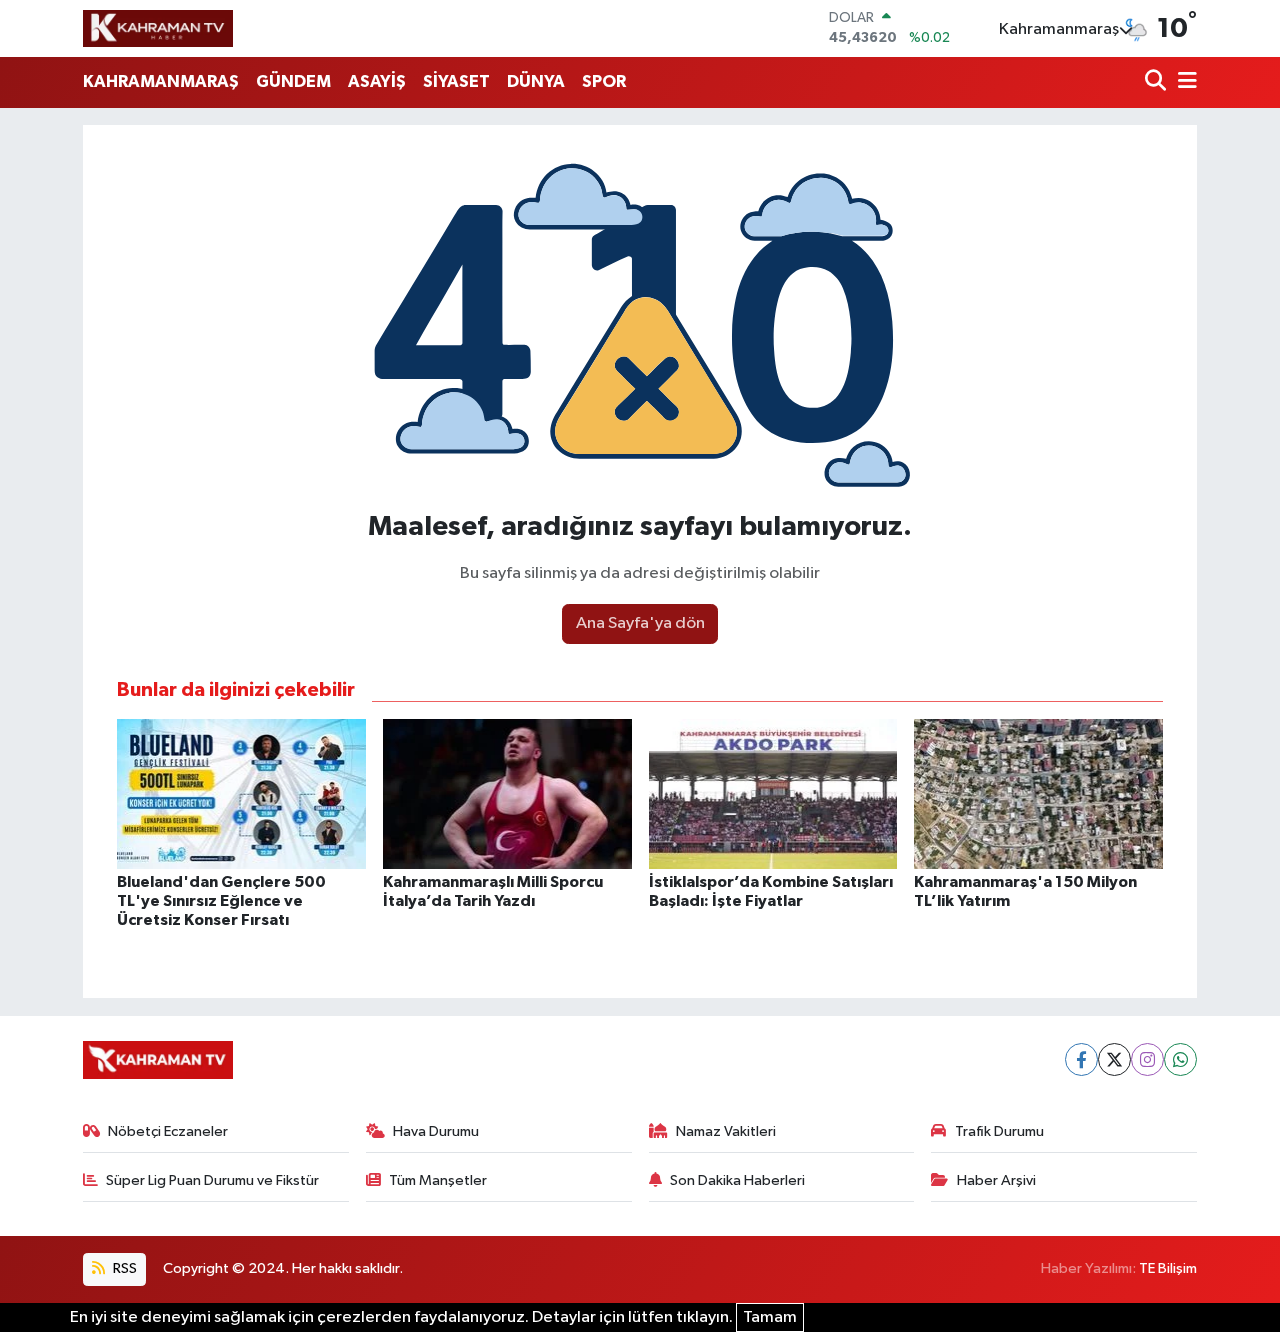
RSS (123, 1268)
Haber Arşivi (996, 1180)
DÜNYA (536, 81)
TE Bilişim (1168, 1268)
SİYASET (456, 81)
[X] (1114, 1059)
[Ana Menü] (1184, 82)
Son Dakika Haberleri (737, 1180)
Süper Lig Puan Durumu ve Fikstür (212, 1180)
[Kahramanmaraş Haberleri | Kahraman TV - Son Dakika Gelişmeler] (158, 28)
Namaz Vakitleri (726, 1131)
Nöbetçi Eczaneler (168, 1131)
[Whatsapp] (1180, 1059)
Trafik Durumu (999, 1131)
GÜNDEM (293, 81)
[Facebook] (1081, 1059)
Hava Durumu (436, 1131)
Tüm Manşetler (438, 1180)
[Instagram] (1147, 1059)
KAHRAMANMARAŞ (161, 81)
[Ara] (1157, 82)
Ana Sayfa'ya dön (640, 623)
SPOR (604, 81)
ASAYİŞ (377, 81)
